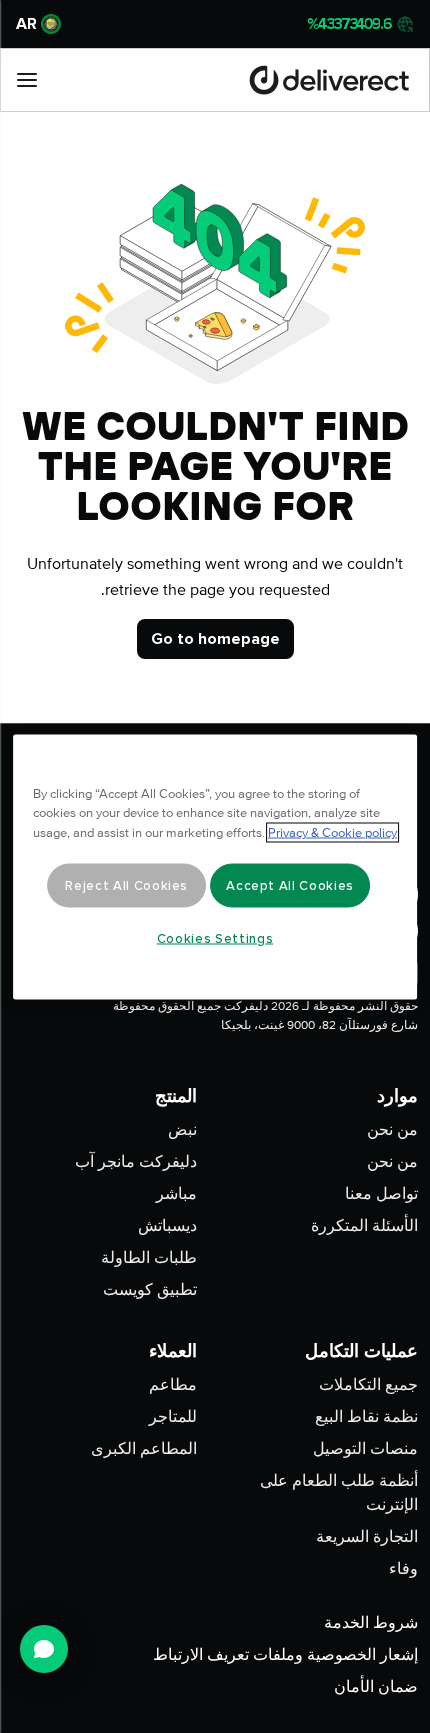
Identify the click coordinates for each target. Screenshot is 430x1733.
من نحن (392, 1130)
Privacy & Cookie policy (332, 832)
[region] (215, 866)
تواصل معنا (381, 1194)
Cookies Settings (215, 938)
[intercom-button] (44, 1649)
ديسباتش (167, 1226)
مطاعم (173, 1385)
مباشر (176, 1194)
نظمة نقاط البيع (366, 1417)
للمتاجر (173, 1417)
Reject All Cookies (126, 885)
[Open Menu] (27, 80)
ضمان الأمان (376, 1687)
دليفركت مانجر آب (136, 1162)
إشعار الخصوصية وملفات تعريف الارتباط (285, 1655)
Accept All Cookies (290, 885)
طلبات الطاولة (149, 1258)
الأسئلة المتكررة (364, 1226)
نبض (182, 1130)
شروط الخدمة (371, 1623)
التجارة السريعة (367, 1537)
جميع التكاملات (368, 1385)
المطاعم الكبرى (144, 1449)
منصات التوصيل (365, 1449)
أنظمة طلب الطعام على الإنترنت (339, 1493)
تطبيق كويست (150, 1290)
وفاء (403, 1569)
